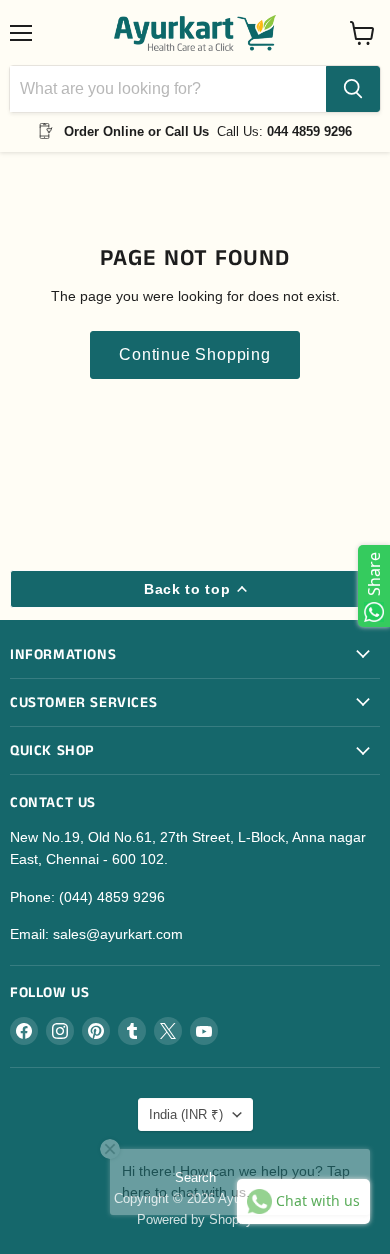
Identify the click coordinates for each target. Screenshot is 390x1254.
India (186, 1114)
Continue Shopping (195, 354)
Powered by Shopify (195, 1219)
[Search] (353, 89)
